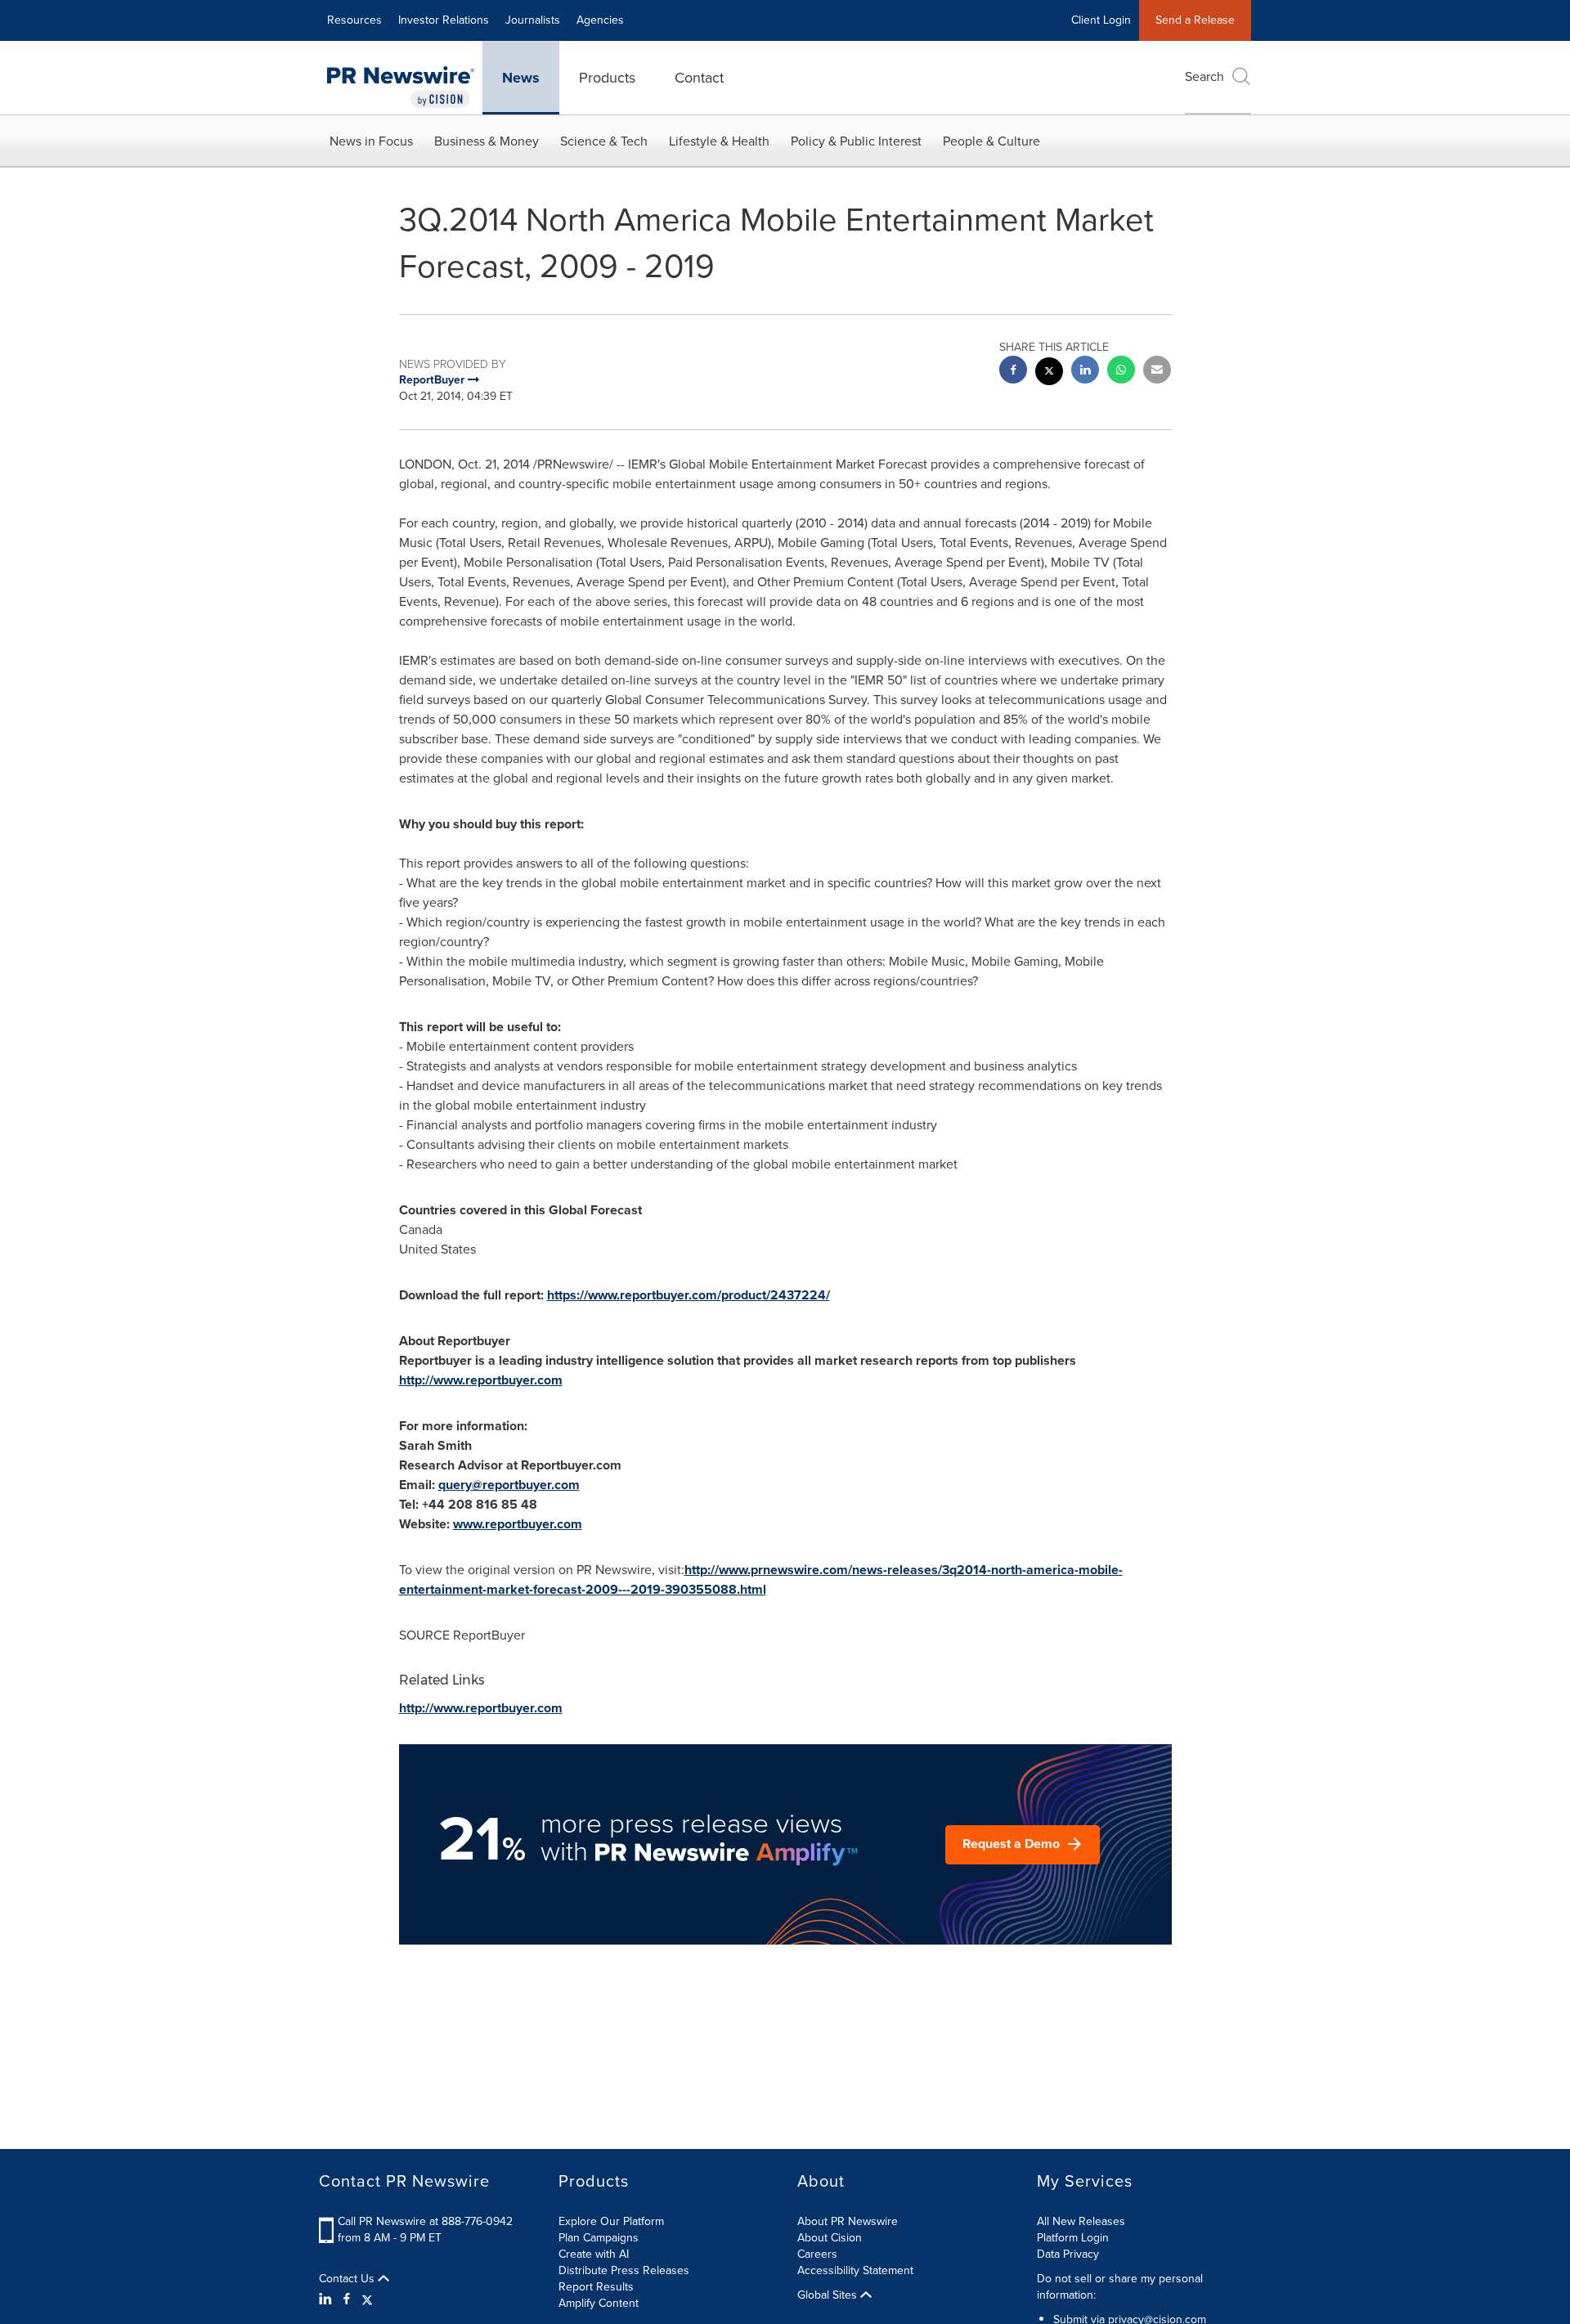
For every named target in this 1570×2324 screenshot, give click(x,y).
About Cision (830, 2238)
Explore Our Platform (611, 2221)
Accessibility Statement (855, 2270)
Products (607, 78)
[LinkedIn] (327, 2299)
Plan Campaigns (599, 2238)
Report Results (596, 2287)
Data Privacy (1068, 2254)
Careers (817, 2254)
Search (1204, 76)
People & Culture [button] (991, 141)
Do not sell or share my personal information (1120, 2287)
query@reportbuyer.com (509, 1485)
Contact (699, 78)
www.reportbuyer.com (518, 1524)
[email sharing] (1157, 372)
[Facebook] (347, 2299)
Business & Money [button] (487, 141)
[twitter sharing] (1049, 373)
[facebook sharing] (1013, 372)
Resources (354, 20)
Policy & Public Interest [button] (856, 141)
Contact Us (348, 2279)
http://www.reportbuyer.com (481, 1380)
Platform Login (1073, 2238)
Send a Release (1195, 20)
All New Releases (1081, 2221)
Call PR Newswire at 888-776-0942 (425, 2221)
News (521, 78)
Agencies (600, 20)
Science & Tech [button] (604, 141)
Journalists (533, 20)
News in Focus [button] (371, 141)
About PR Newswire (848, 2221)
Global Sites (829, 2295)
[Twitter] (367, 2299)
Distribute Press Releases (624, 2270)
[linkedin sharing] (1085, 372)
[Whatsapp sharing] (1121, 372)
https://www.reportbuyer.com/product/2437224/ (689, 1295)
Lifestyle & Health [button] (719, 141)
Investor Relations (444, 20)
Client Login (1101, 20)
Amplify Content (599, 2303)
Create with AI (594, 2254)
